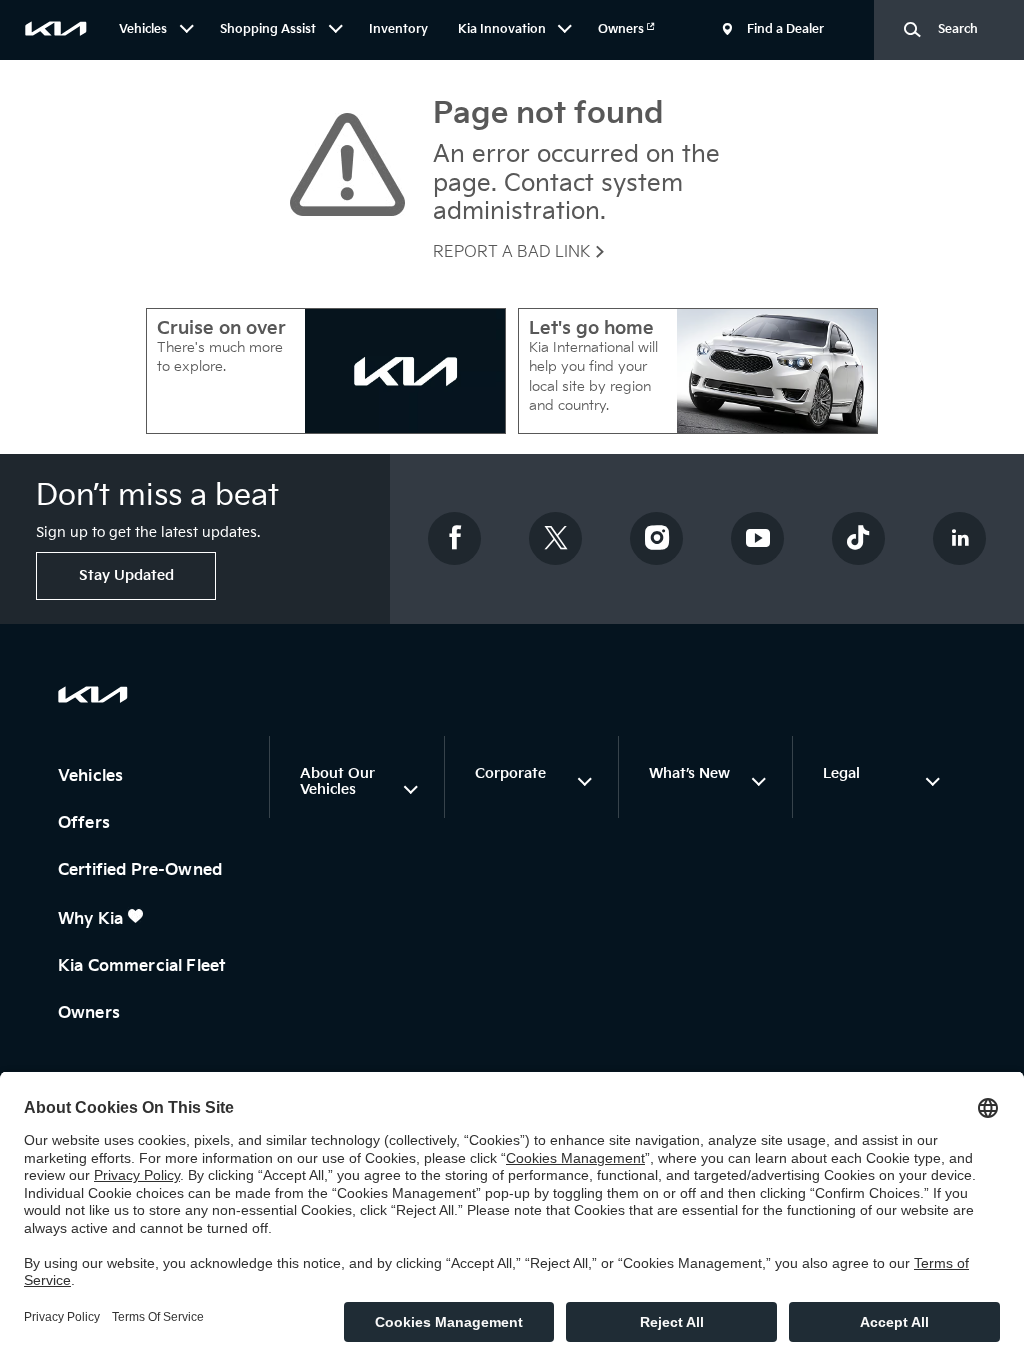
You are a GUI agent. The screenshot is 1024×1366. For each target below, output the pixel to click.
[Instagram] (657, 538)
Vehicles (92, 776)
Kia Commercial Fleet (143, 966)
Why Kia (92, 919)
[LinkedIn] (960, 538)
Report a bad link (513, 252)
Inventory (398, 29)
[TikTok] (859, 538)
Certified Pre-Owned (142, 870)
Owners (622, 29)
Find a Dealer (785, 29)
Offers (86, 823)
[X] (556, 538)
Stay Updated (126, 575)
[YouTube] (758, 538)
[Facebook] (455, 538)
